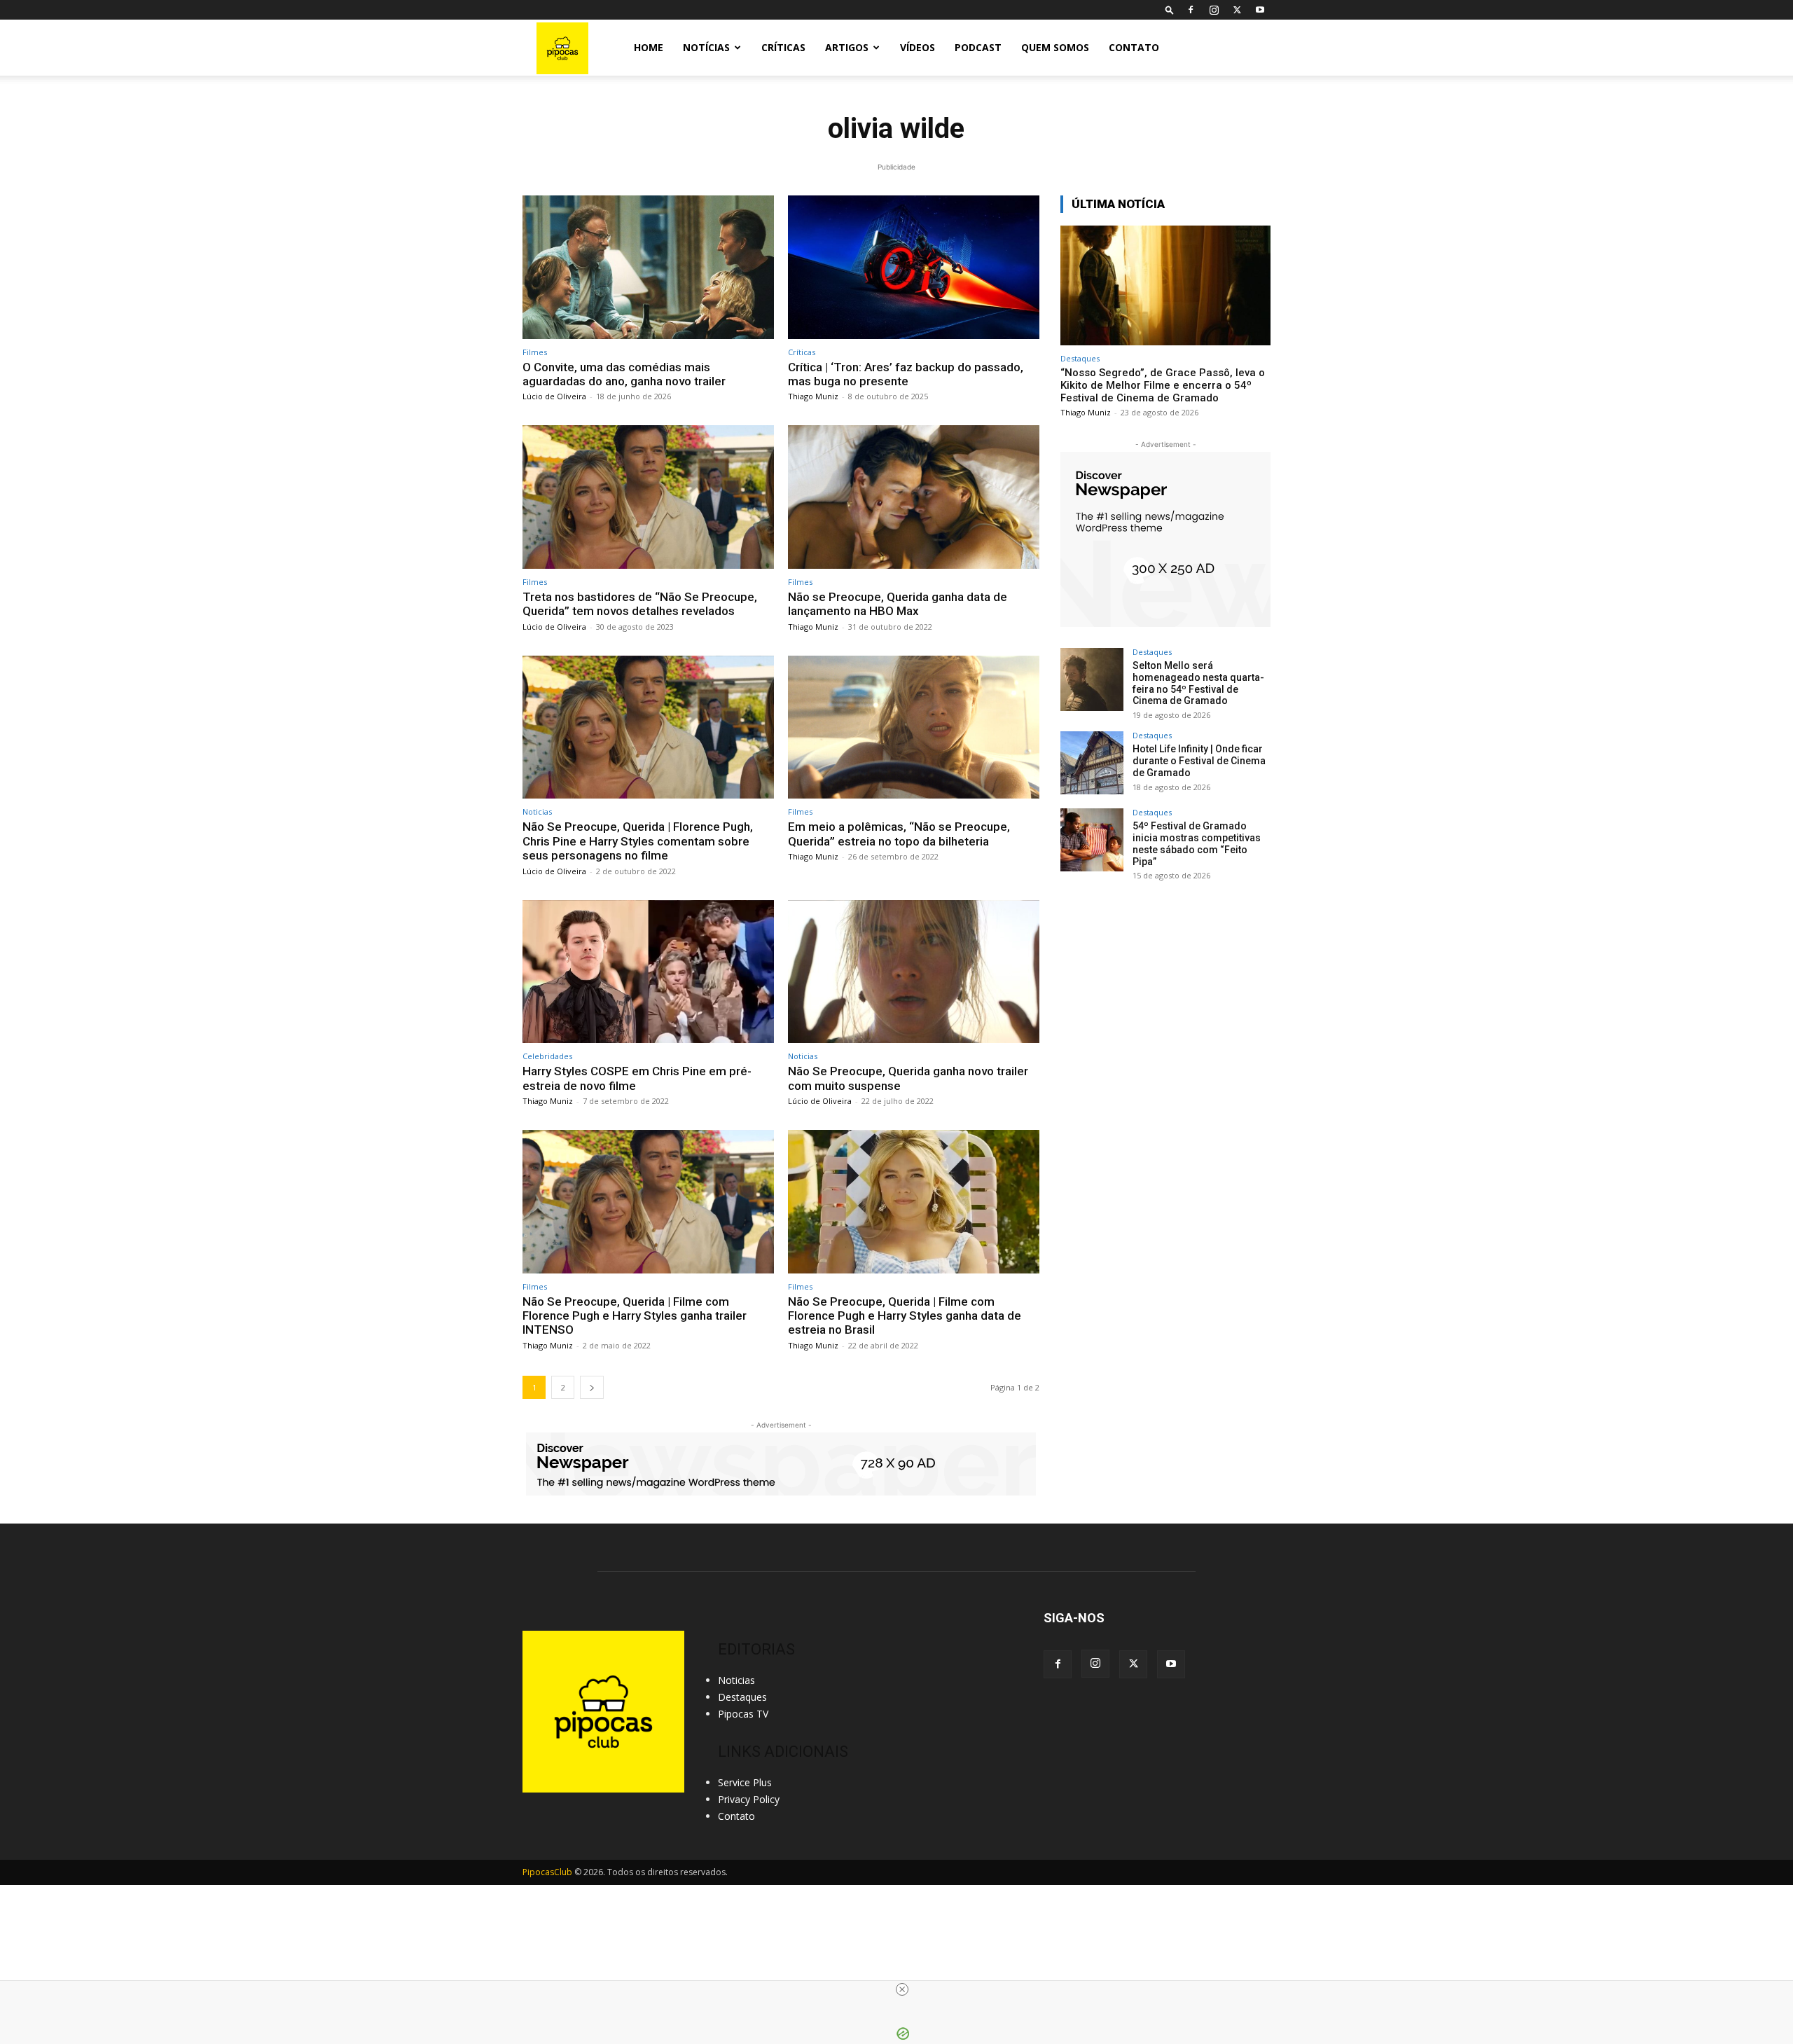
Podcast (978, 47)
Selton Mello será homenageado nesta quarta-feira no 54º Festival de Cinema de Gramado (1198, 683)
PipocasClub (547, 1872)
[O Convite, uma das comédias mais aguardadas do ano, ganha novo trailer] (648, 267)
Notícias (706, 47)
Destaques (1080, 358)
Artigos (847, 47)
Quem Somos (1055, 47)
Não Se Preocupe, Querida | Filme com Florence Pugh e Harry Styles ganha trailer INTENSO (635, 1316)
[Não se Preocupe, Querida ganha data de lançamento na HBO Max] (914, 497)
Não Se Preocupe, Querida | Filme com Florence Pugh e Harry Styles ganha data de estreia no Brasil (905, 1316)
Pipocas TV (743, 1714)
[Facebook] (1191, 10)
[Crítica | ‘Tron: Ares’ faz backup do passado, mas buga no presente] (914, 267)
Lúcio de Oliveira (554, 396)
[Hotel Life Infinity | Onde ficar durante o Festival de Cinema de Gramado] (1092, 763)
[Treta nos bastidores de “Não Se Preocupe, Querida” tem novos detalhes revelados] (648, 497)
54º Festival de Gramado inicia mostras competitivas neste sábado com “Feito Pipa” (1197, 843)
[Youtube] (1260, 10)
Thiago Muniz (813, 396)
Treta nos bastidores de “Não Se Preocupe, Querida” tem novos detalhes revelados (640, 604)
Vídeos (918, 47)
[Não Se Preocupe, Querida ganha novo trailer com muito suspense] (914, 972)
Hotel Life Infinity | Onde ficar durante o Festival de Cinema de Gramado (1199, 761)
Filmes (535, 352)
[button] (1170, 9)
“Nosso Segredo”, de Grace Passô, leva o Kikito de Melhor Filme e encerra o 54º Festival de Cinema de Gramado (1163, 385)
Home (649, 47)
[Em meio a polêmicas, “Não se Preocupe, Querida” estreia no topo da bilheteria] (914, 727)
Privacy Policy (749, 1799)
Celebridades (547, 1056)
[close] (902, 1989)
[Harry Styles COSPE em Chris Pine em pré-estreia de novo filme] (648, 972)
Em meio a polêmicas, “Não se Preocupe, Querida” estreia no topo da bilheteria (899, 834)
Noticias (537, 812)
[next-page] (592, 1387)
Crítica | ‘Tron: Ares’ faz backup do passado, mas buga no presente (906, 374)
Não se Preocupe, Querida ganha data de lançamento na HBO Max (898, 604)
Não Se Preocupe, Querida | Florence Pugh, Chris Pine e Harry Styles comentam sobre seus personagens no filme (638, 841)
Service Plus (745, 1782)
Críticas (783, 47)
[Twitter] (1237, 10)
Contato (1134, 47)
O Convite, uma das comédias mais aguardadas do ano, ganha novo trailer (625, 374)
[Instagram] (1214, 10)
